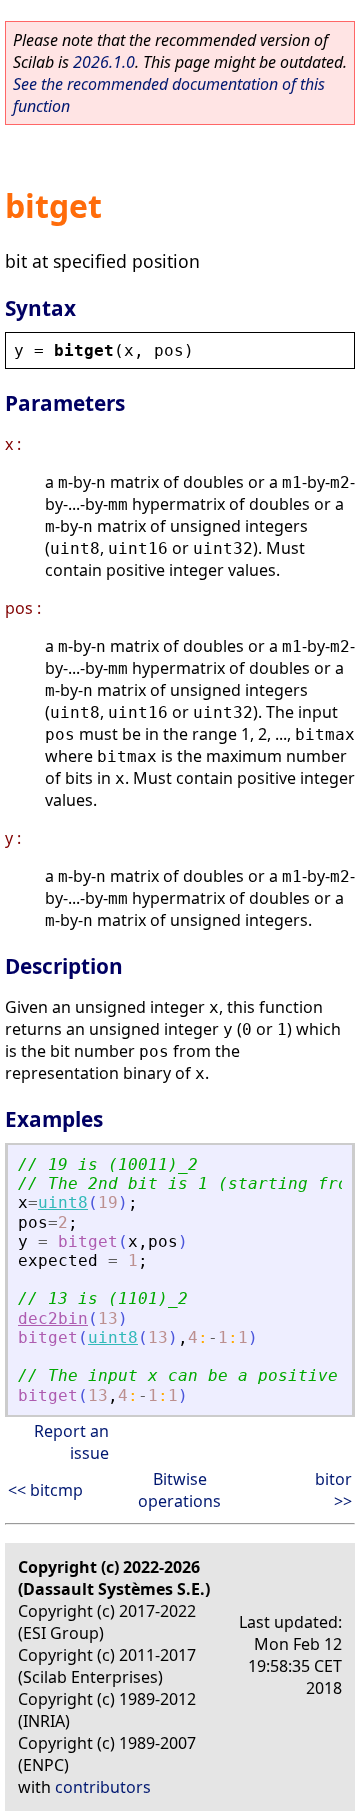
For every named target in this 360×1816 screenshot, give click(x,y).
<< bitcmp (45, 1490)
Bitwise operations (179, 1490)
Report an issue (71, 1442)
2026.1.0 (104, 62)
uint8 (63, 1202)
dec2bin (53, 1318)
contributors (103, 1787)
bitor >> (333, 1490)
